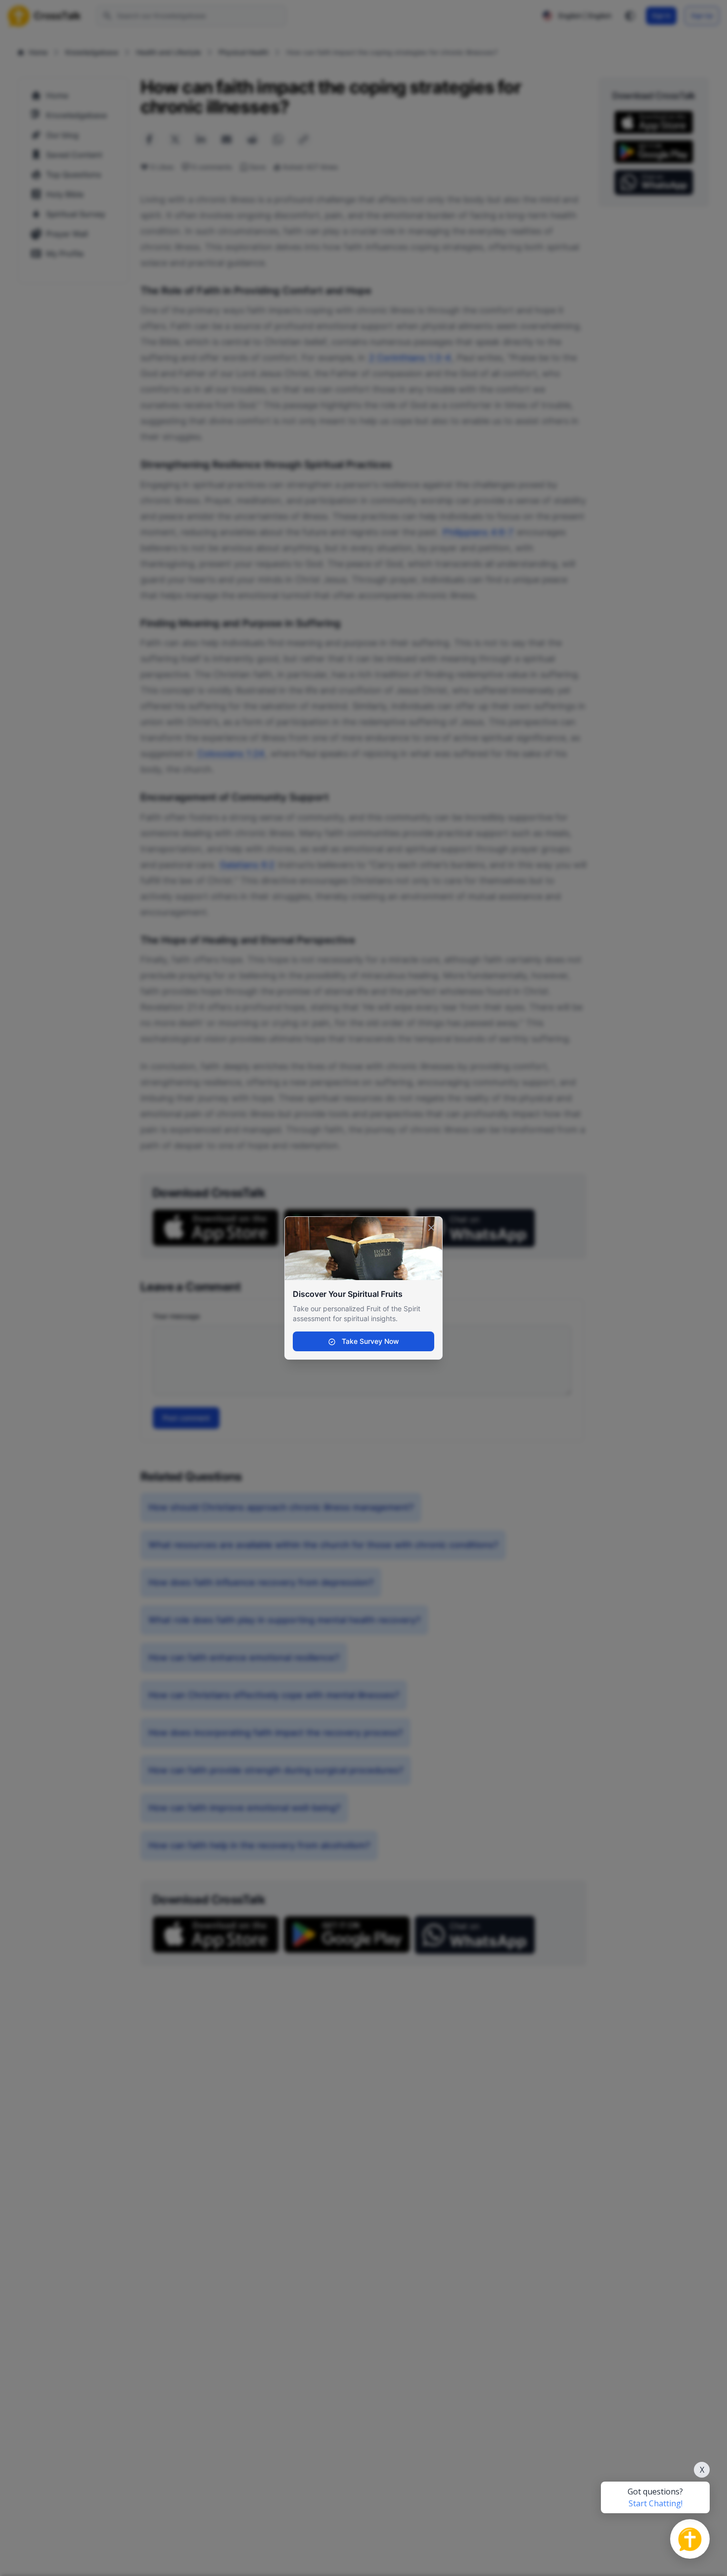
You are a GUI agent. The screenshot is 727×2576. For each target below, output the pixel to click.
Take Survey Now (369, 1341)
